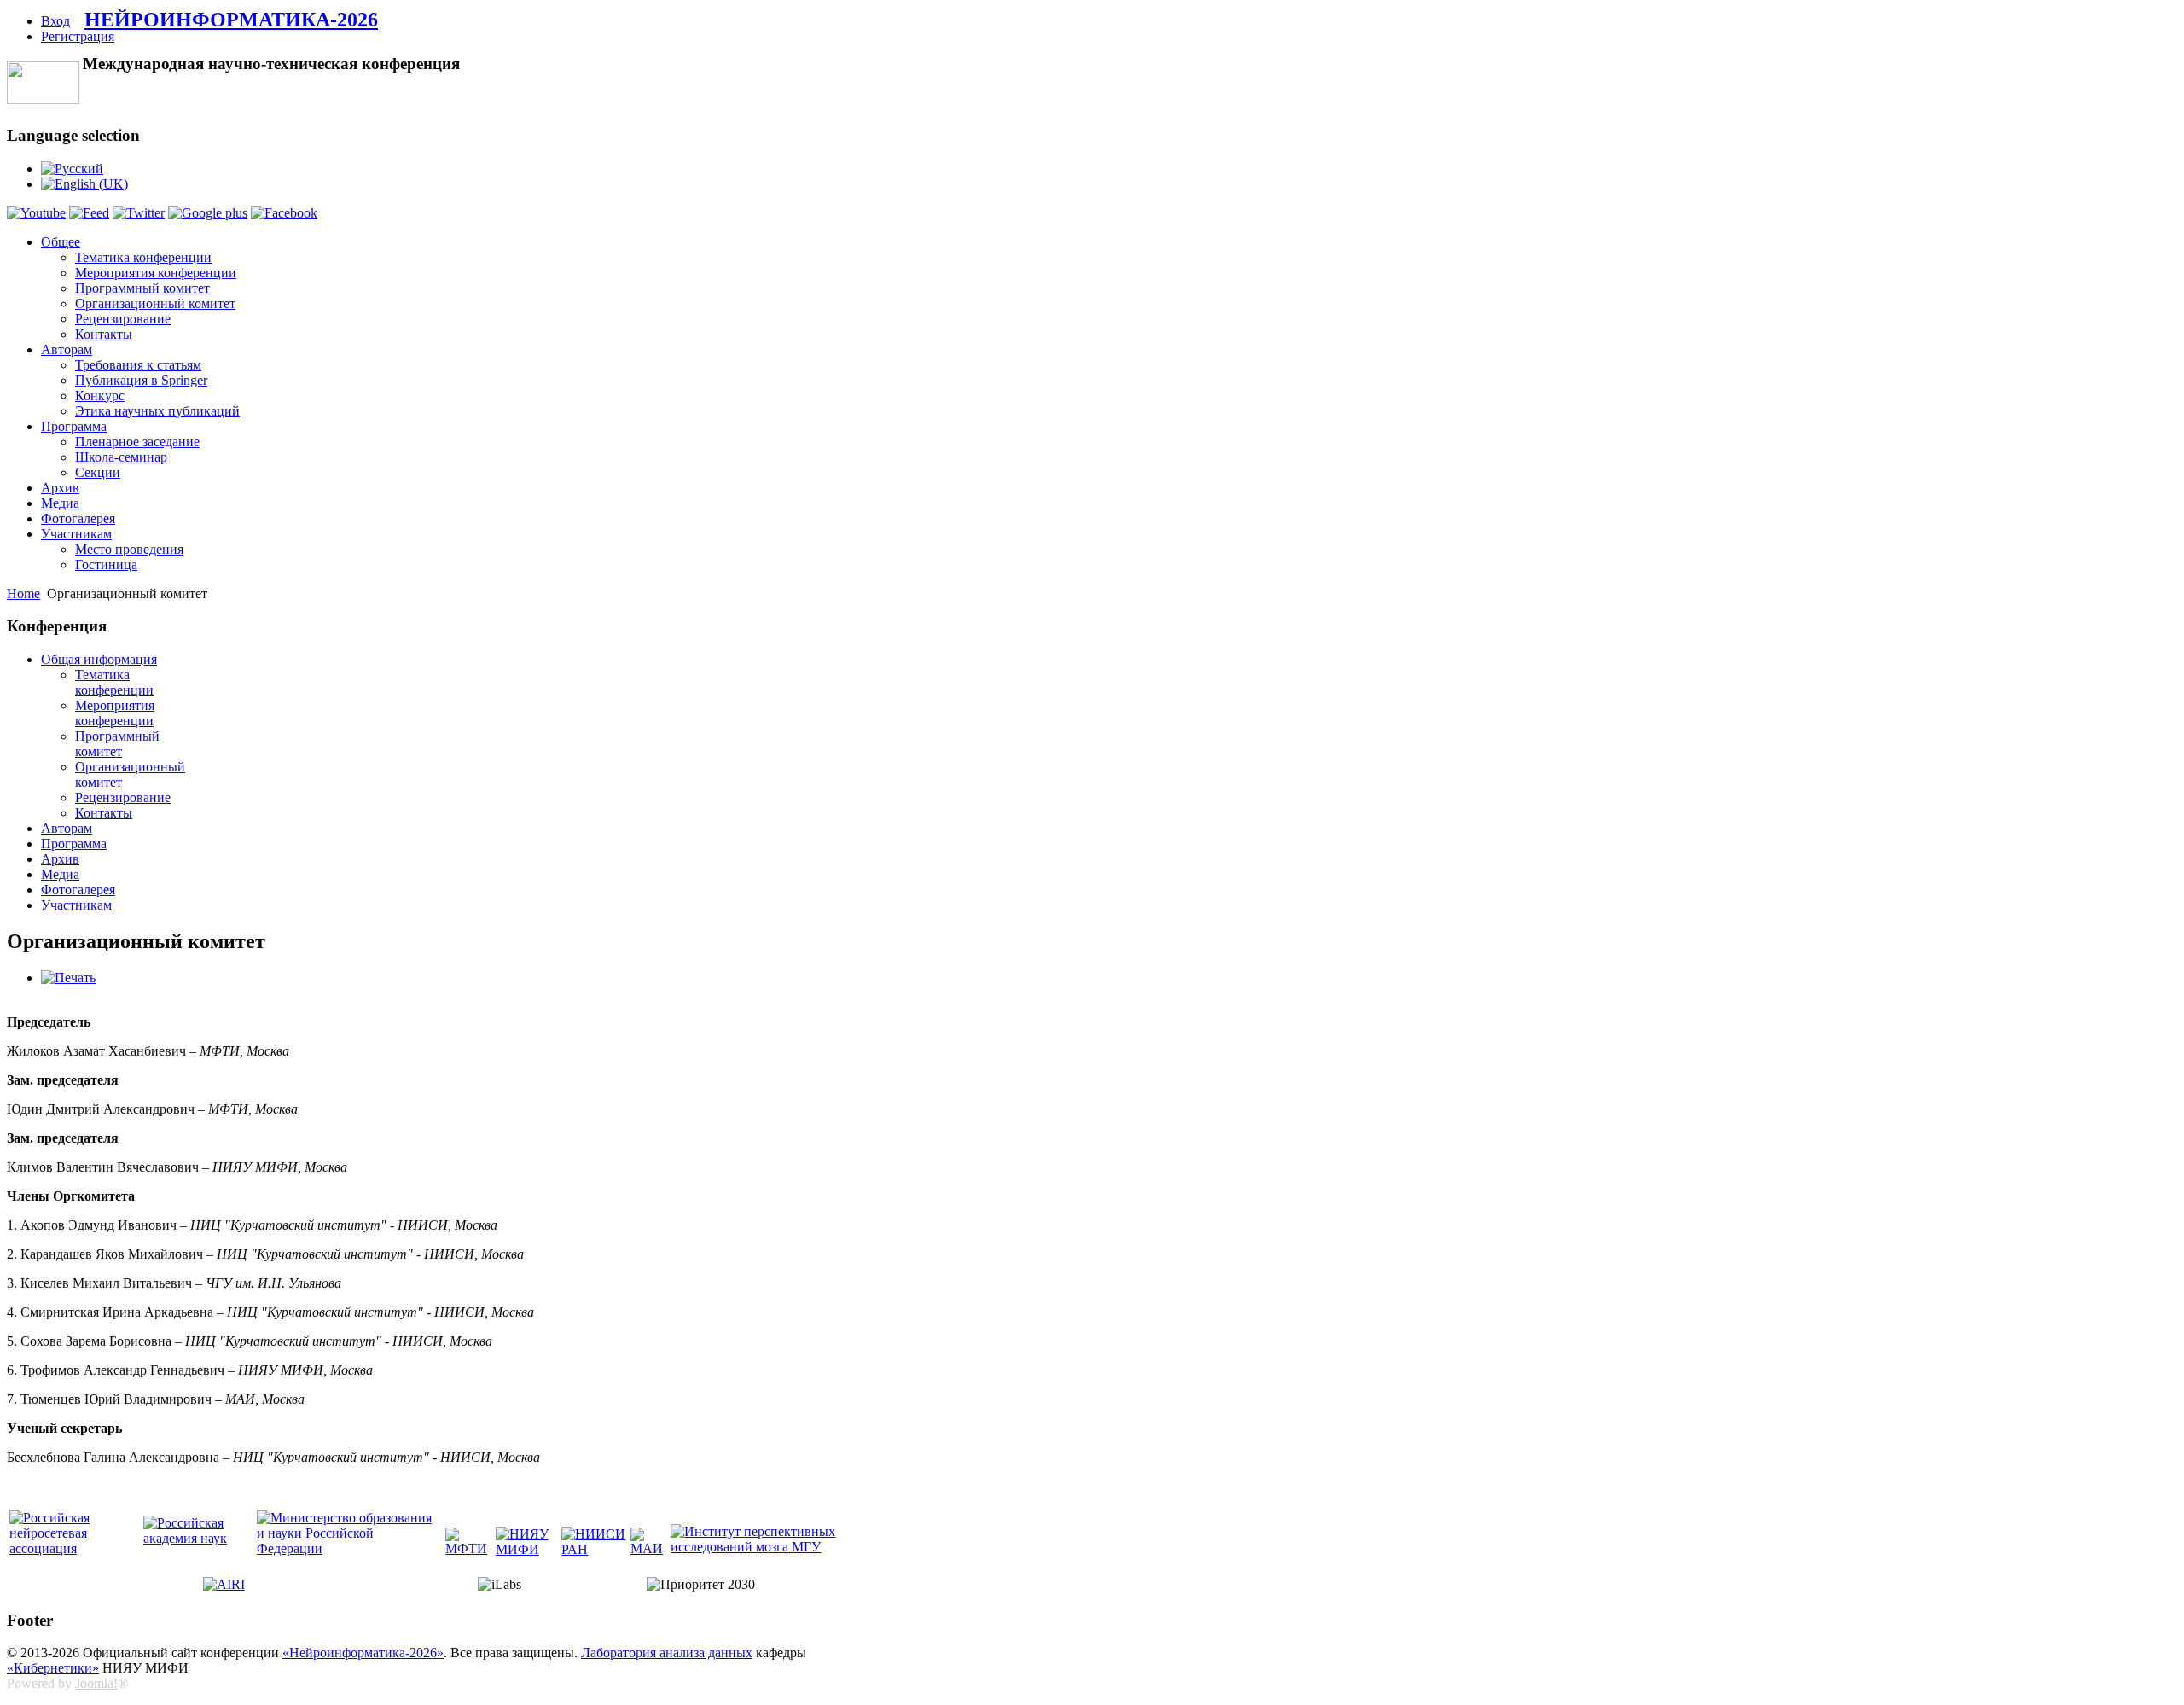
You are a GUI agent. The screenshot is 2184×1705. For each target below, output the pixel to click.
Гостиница (106, 564)
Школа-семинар (121, 457)
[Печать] (68, 978)
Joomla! (96, 1683)
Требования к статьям (138, 365)
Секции (98, 472)
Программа (74, 426)
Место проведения (129, 549)
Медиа (60, 503)
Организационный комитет (155, 303)
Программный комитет (142, 288)
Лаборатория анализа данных (667, 1653)
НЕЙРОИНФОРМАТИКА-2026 (231, 20)
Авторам (67, 349)
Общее (61, 242)
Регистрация (78, 36)
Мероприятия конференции (156, 273)
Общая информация (99, 659)
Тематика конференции (143, 257)
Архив (60, 488)
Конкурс (100, 396)
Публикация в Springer (141, 380)
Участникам (76, 534)
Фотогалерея (78, 518)
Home (23, 594)
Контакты (104, 334)
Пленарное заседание (137, 442)
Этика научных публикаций (157, 411)
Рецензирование (123, 319)
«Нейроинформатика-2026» (363, 1653)
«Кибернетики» (53, 1668)
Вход (55, 21)
